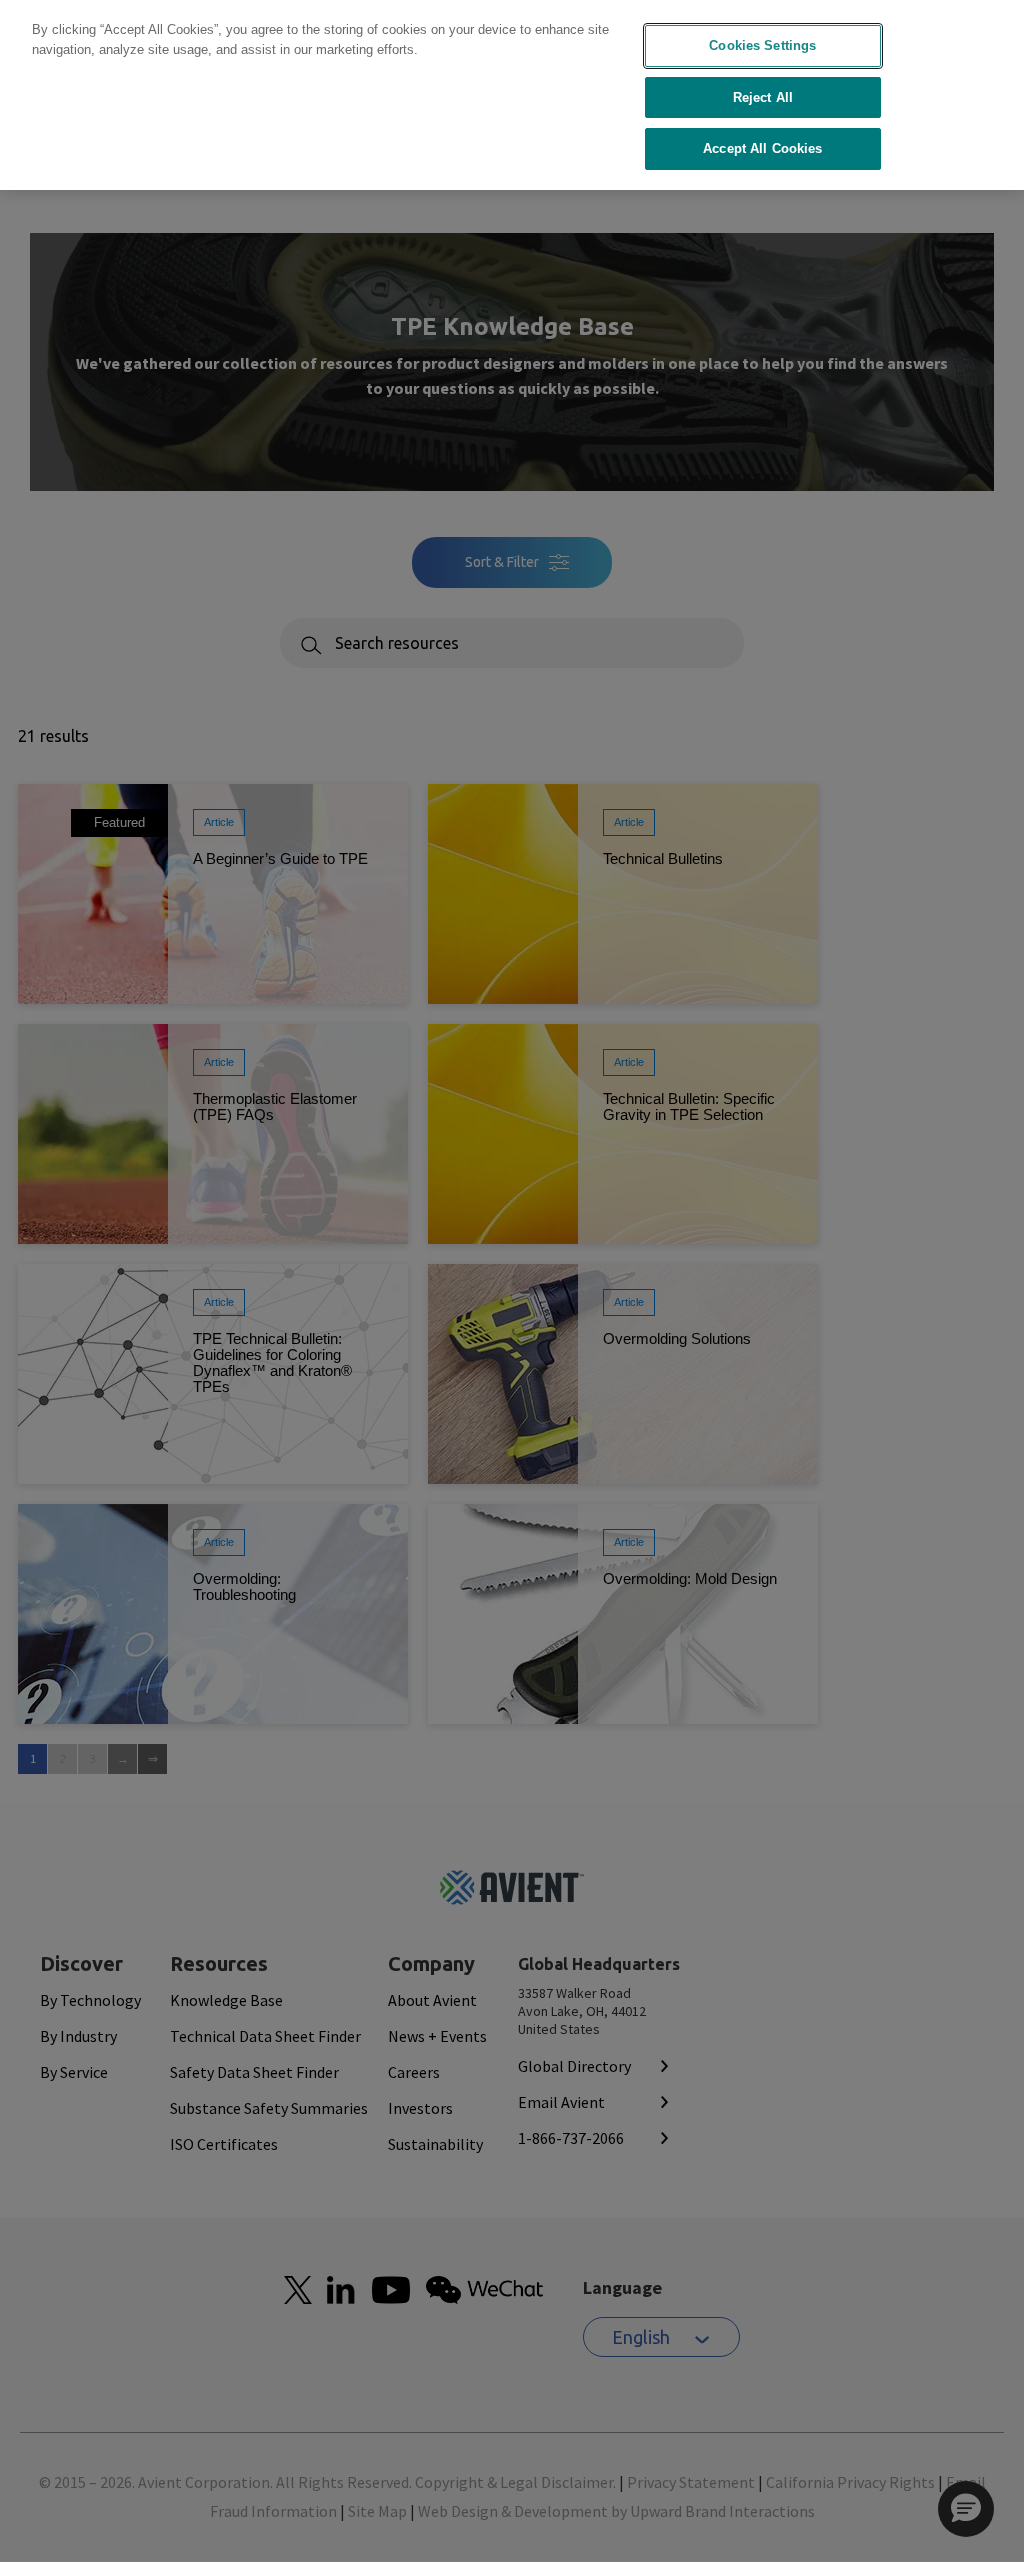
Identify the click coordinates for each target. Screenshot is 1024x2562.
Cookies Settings (762, 45)
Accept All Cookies (762, 148)
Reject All (763, 97)
